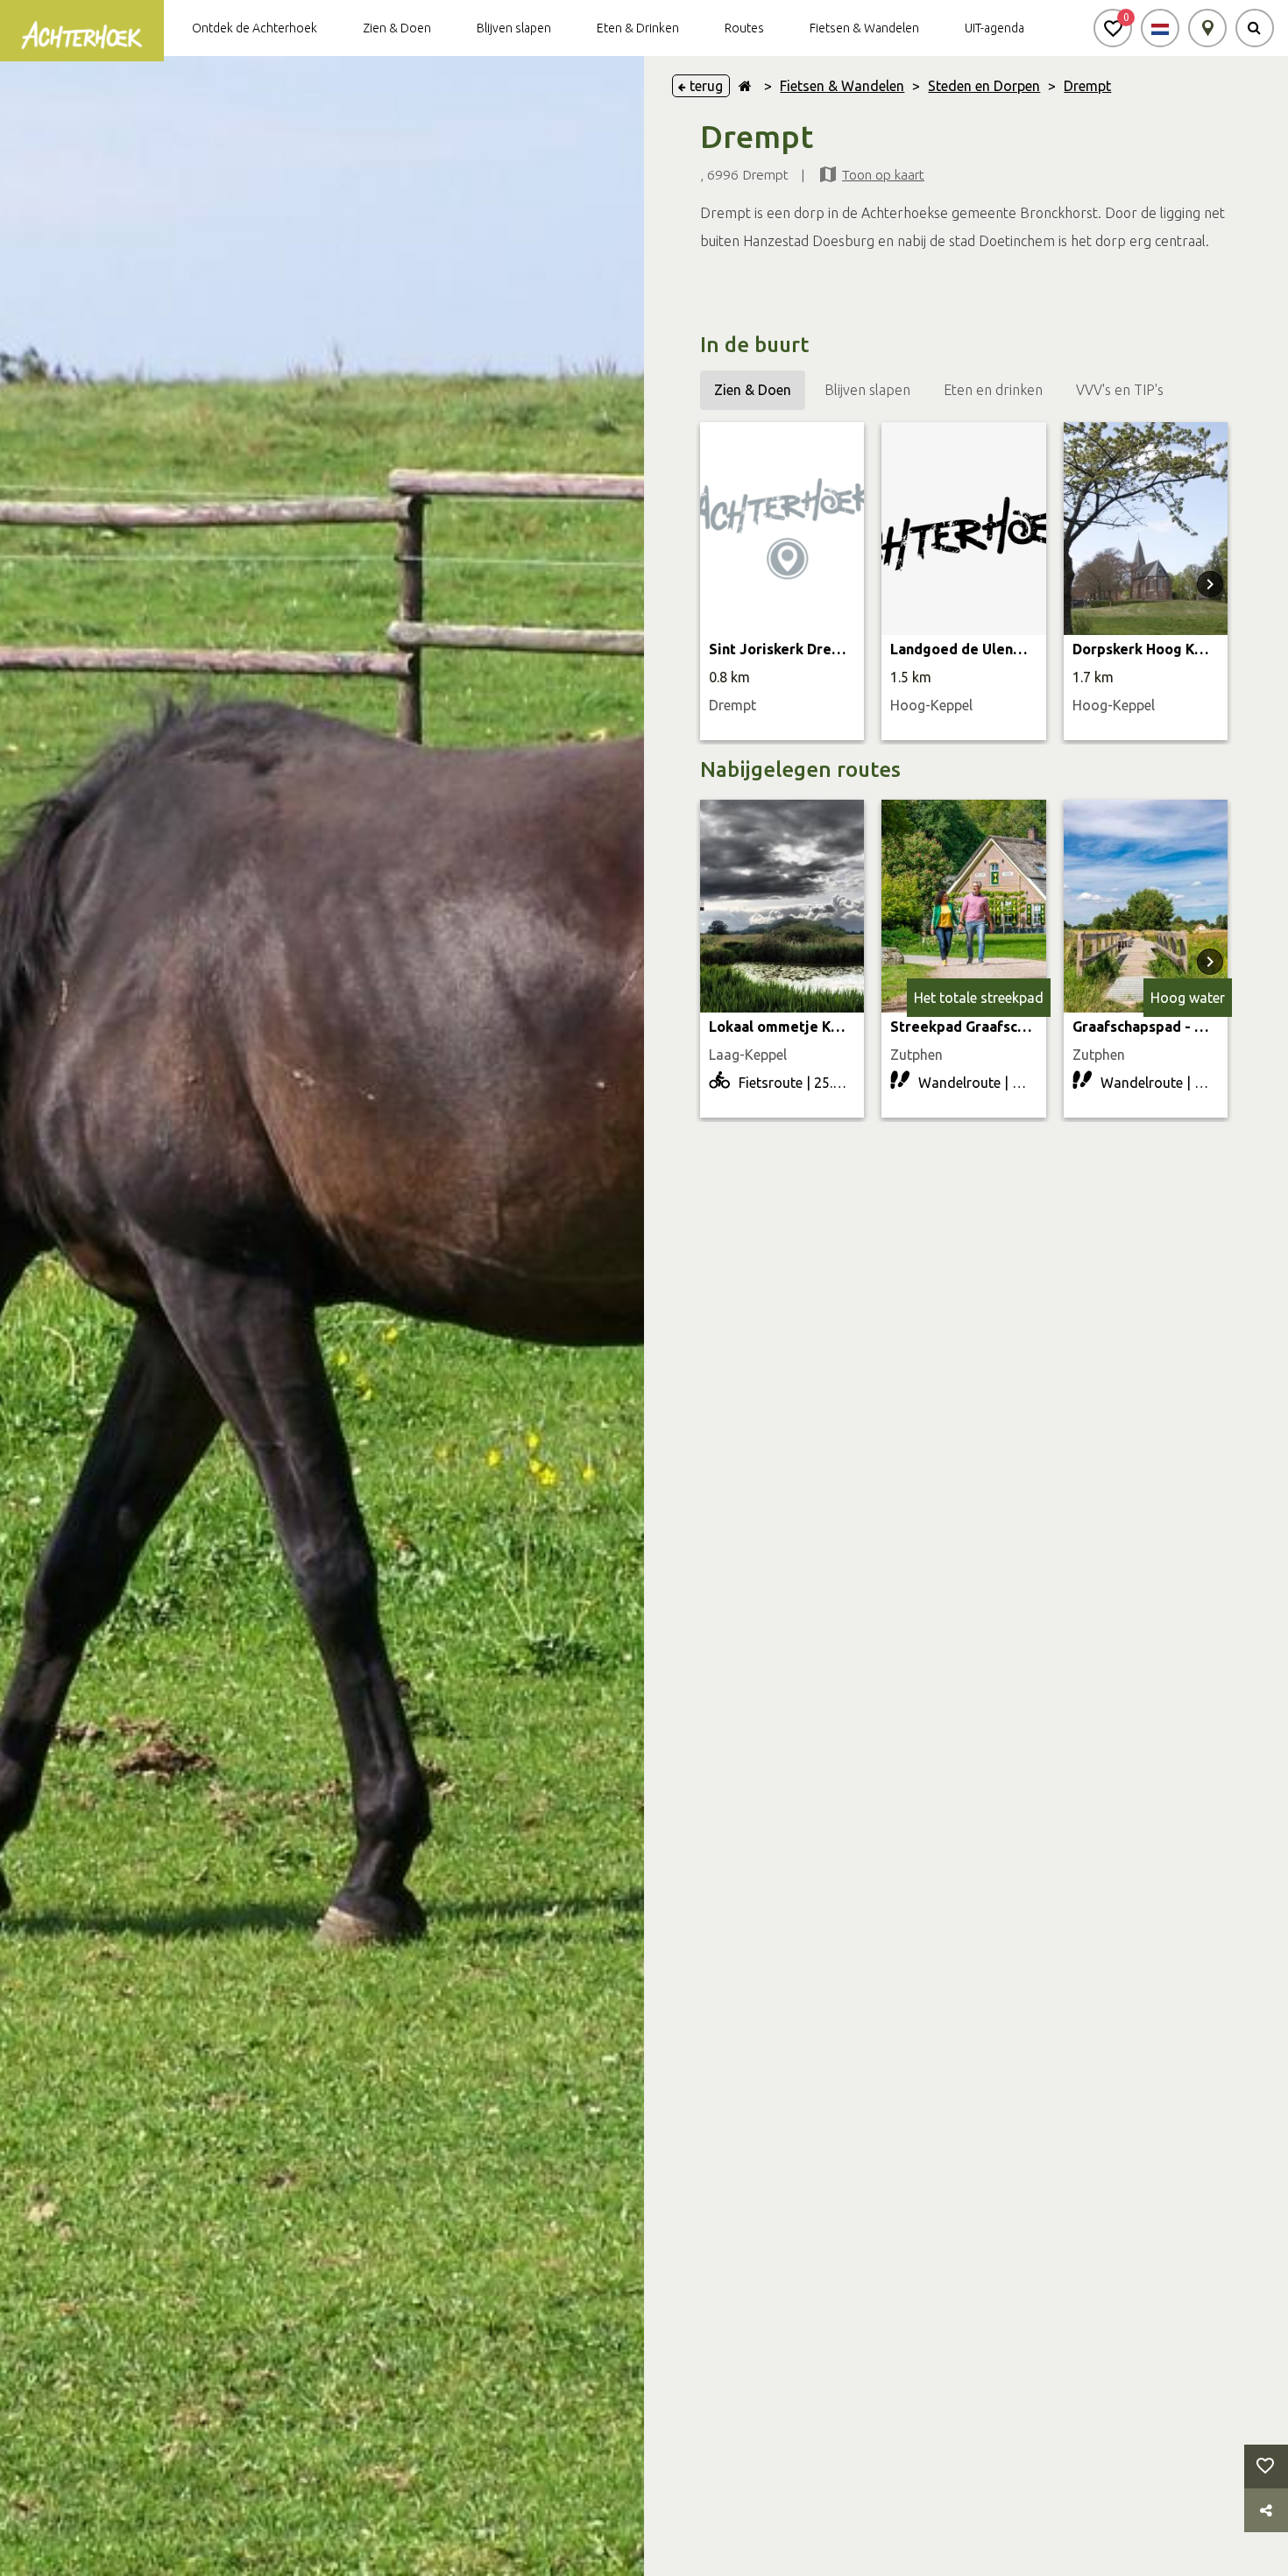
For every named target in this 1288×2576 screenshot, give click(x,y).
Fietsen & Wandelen (864, 28)
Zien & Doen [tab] (753, 390)
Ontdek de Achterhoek (255, 28)
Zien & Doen (397, 28)
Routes (744, 28)
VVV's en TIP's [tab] (1120, 390)
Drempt (1087, 86)
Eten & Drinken (638, 28)
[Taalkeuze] (1160, 28)
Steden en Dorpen (984, 86)
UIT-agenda (994, 28)
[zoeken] (1255, 28)
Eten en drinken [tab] (993, 390)
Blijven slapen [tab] (867, 390)
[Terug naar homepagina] (745, 86)
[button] (1113, 28)
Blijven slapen (514, 28)
